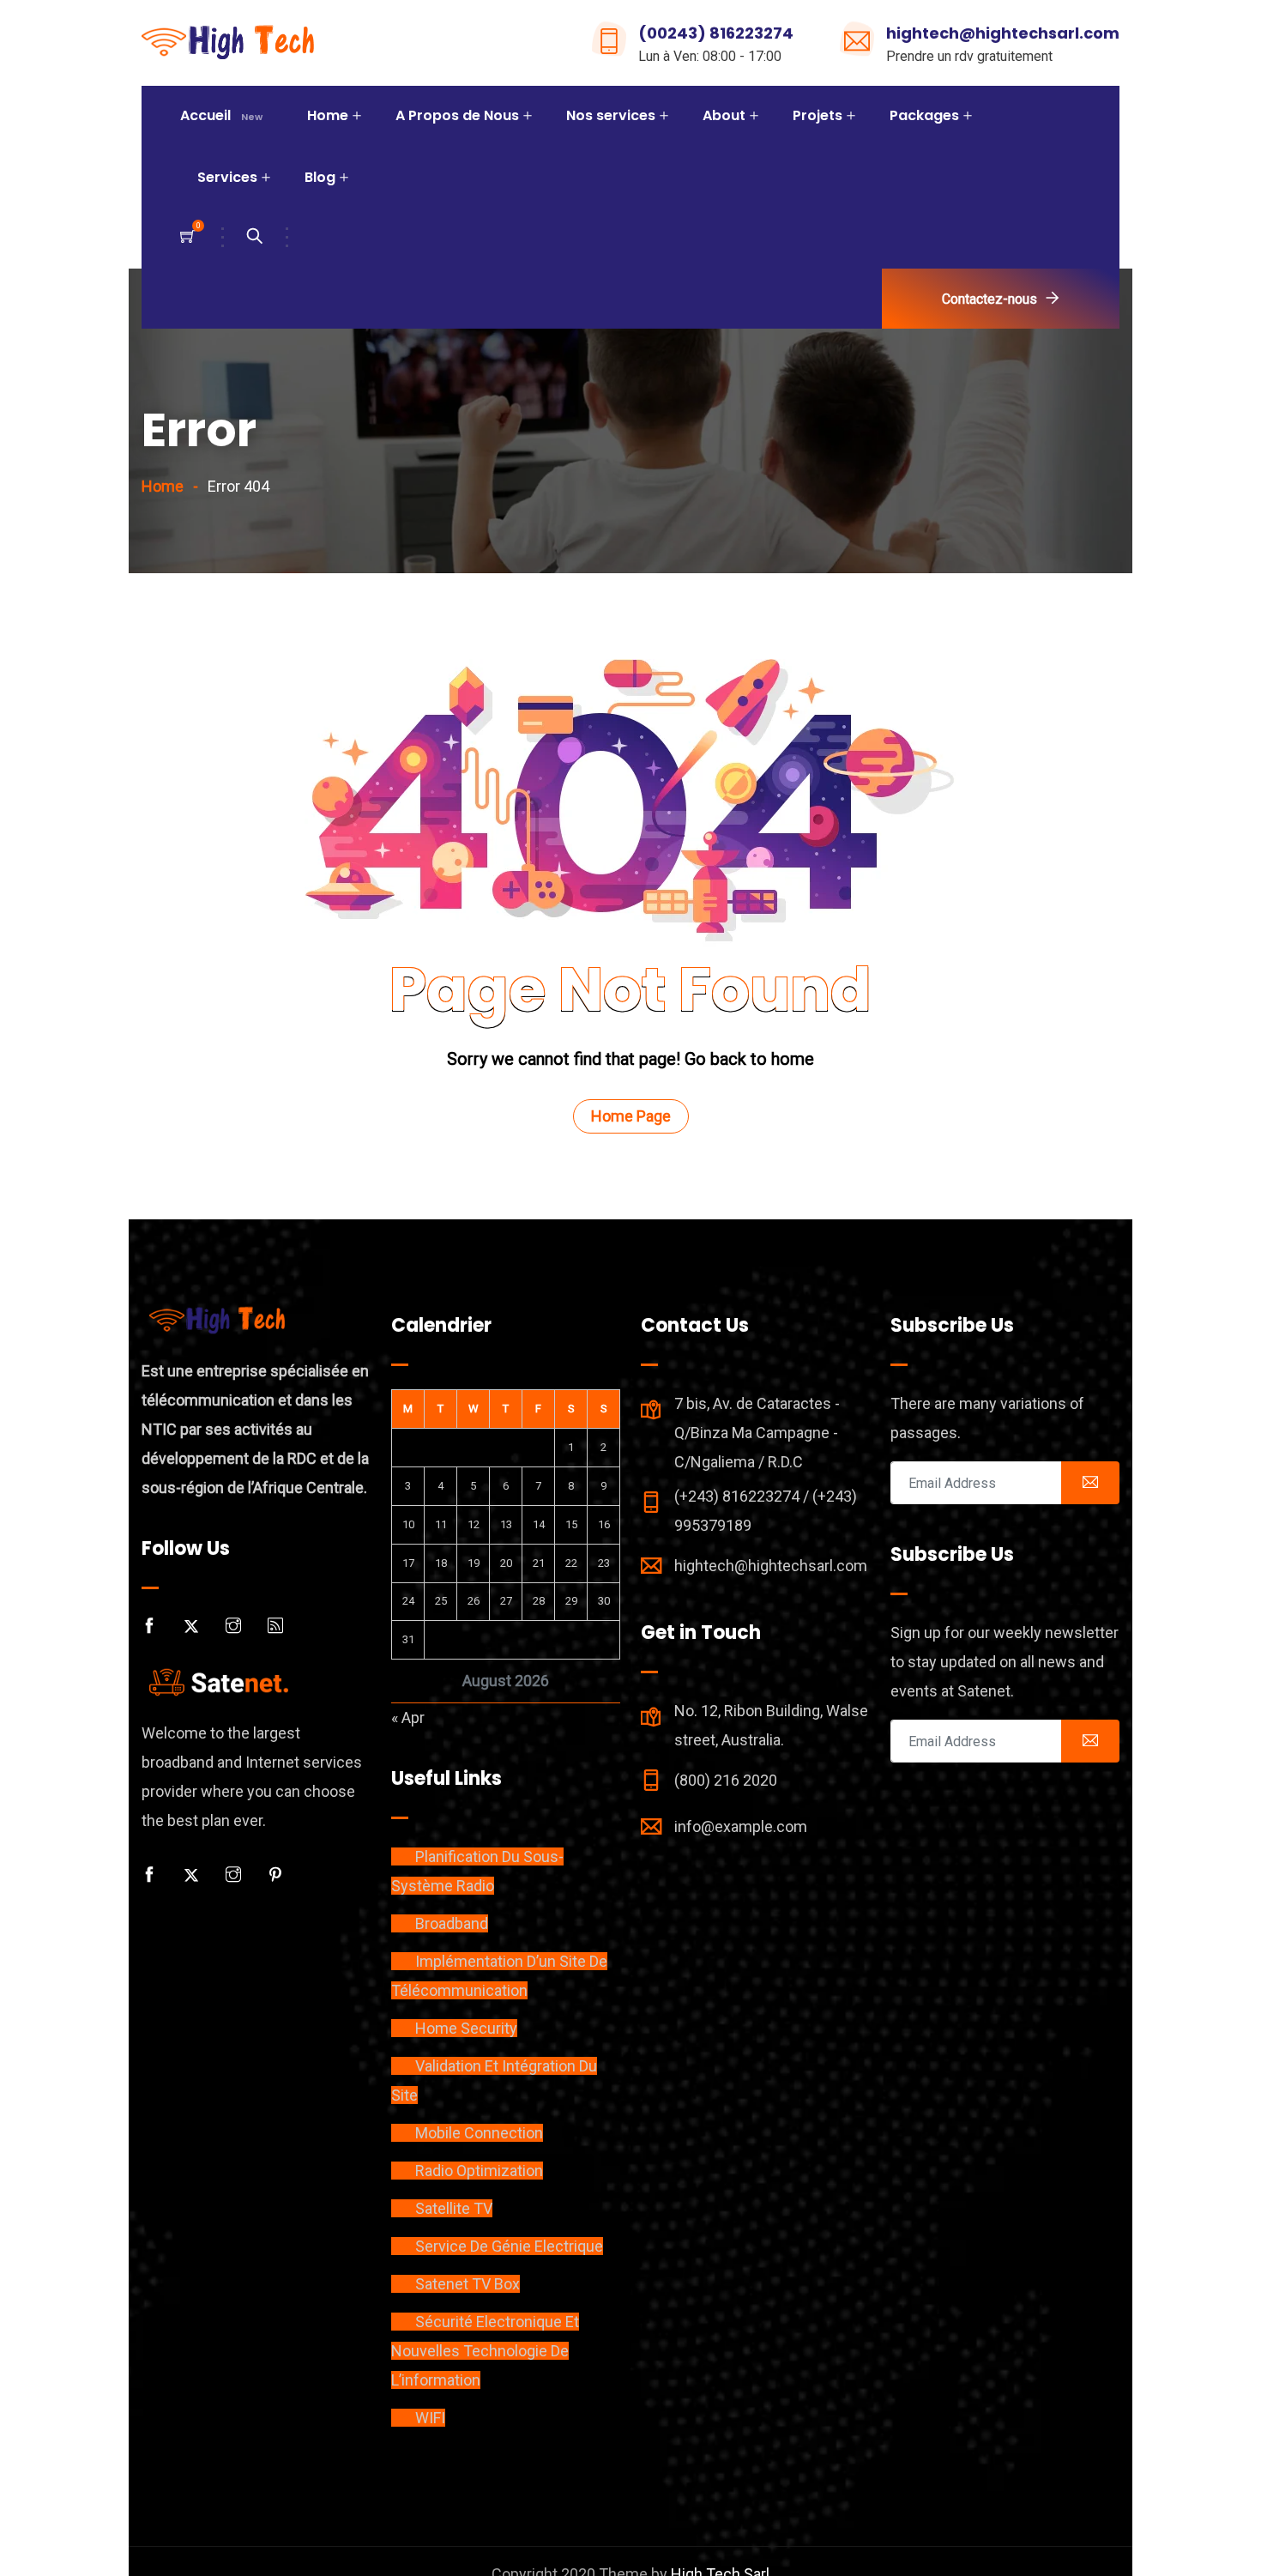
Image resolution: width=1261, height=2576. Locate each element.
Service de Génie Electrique (509, 2246)
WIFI (430, 2418)
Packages (924, 115)
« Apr (408, 1717)
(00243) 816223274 (716, 33)
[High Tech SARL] (230, 44)
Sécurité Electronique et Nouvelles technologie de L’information (485, 2351)
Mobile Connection (479, 2133)
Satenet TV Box (468, 2284)
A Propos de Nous (457, 115)
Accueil (221, 115)
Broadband (452, 1923)
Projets (818, 115)
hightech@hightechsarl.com (1003, 33)
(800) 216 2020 (726, 1780)
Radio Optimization (479, 2171)
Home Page (631, 1116)
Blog (320, 177)
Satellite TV (454, 2208)
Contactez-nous (989, 299)
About (724, 115)
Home (328, 115)
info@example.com (741, 1826)
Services (227, 177)
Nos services (611, 115)
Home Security (466, 2028)
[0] (188, 237)
